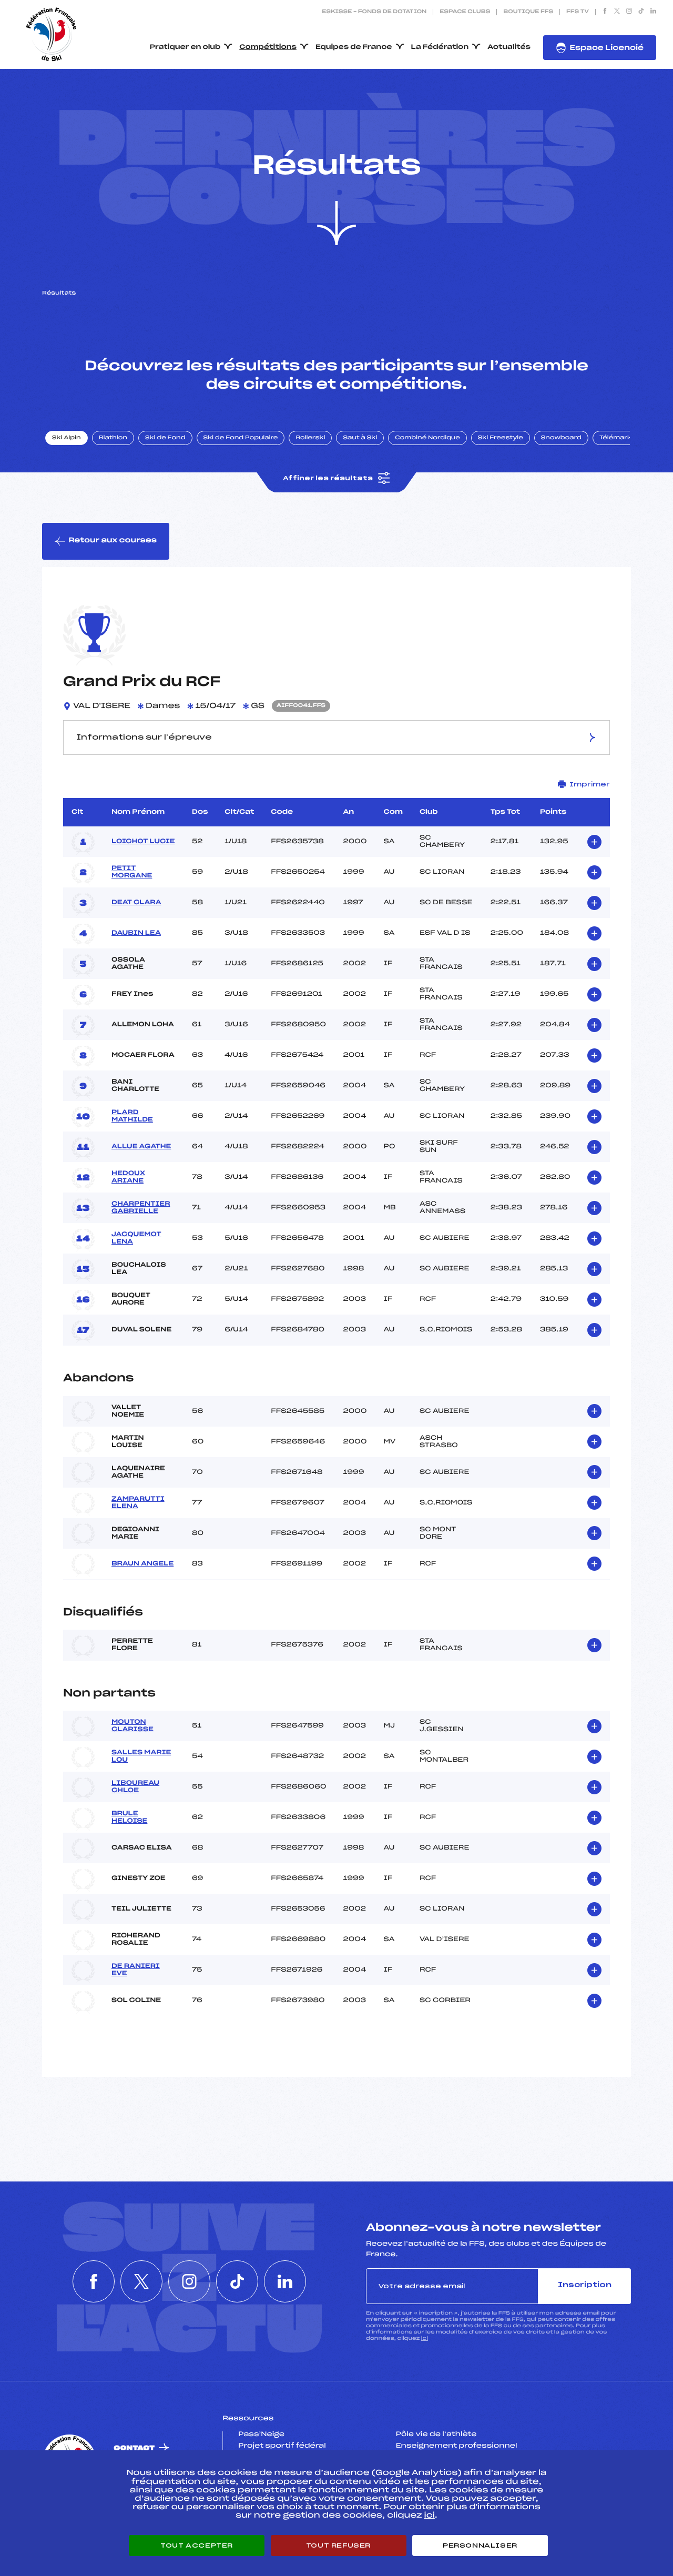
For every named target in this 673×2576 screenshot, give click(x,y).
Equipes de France (354, 47)
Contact (134, 2448)
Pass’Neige (261, 2434)
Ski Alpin (67, 438)
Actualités (509, 47)
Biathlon (113, 438)
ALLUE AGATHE (141, 1147)
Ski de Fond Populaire (241, 438)
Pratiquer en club (185, 47)
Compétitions (268, 47)
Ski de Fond (165, 438)
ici (425, 2338)
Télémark (615, 438)
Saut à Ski (360, 438)
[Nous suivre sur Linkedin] (653, 12)
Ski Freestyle (501, 438)
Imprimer (590, 784)
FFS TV (578, 12)
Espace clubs (465, 12)
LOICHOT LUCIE (143, 842)
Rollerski (310, 438)
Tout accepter (197, 2545)
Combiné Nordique (427, 438)
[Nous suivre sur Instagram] (629, 12)
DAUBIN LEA (136, 933)
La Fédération (440, 47)
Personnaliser (480, 2545)
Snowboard (561, 438)
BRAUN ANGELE (142, 1564)
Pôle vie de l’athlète (436, 2434)
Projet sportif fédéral (282, 2446)
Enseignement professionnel (457, 2446)
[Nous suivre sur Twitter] (617, 12)
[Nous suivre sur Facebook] (605, 12)
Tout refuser (338, 2545)
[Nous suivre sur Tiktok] (641, 12)
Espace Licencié (606, 48)
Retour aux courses (113, 541)
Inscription (585, 2285)
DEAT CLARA (136, 903)
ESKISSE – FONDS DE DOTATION (374, 12)
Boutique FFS (528, 12)
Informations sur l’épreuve (144, 738)
